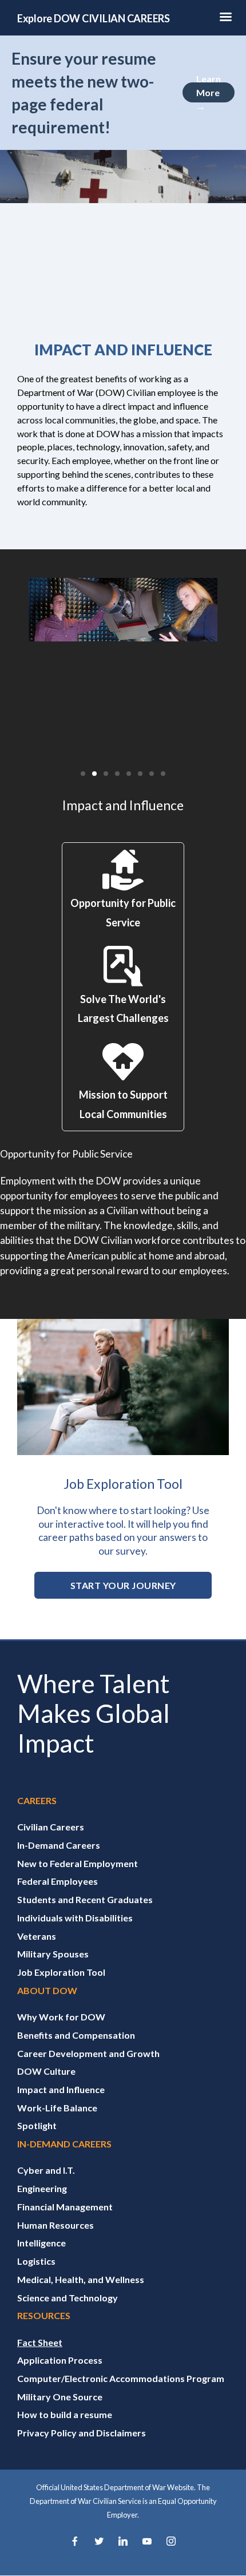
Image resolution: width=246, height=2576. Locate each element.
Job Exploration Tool (61, 1972)
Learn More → (209, 92)
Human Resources (55, 2225)
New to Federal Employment (78, 1863)
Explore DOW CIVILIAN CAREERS (94, 18)
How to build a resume (65, 2414)
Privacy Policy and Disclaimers (82, 2433)
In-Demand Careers (59, 1845)
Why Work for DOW (61, 2017)
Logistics (36, 2261)
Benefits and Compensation (76, 2035)
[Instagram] (171, 2542)
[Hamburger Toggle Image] (225, 20)
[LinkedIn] (123, 2542)
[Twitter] (99, 2542)
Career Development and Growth (88, 2053)
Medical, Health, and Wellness (81, 2279)
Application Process (60, 2360)
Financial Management (65, 2207)
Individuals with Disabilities (75, 1918)
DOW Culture (46, 2071)
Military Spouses (53, 1954)
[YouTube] (147, 2542)
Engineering (42, 2188)
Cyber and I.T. (46, 2170)
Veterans (37, 1936)
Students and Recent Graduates (85, 1899)
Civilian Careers (51, 1827)
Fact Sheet (40, 2342)
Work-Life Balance (57, 2108)
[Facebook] (75, 2542)
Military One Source (60, 2397)
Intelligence (41, 2243)
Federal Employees (57, 1881)
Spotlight (37, 2125)
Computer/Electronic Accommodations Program (121, 2378)
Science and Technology (68, 2298)
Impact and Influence (61, 2089)
